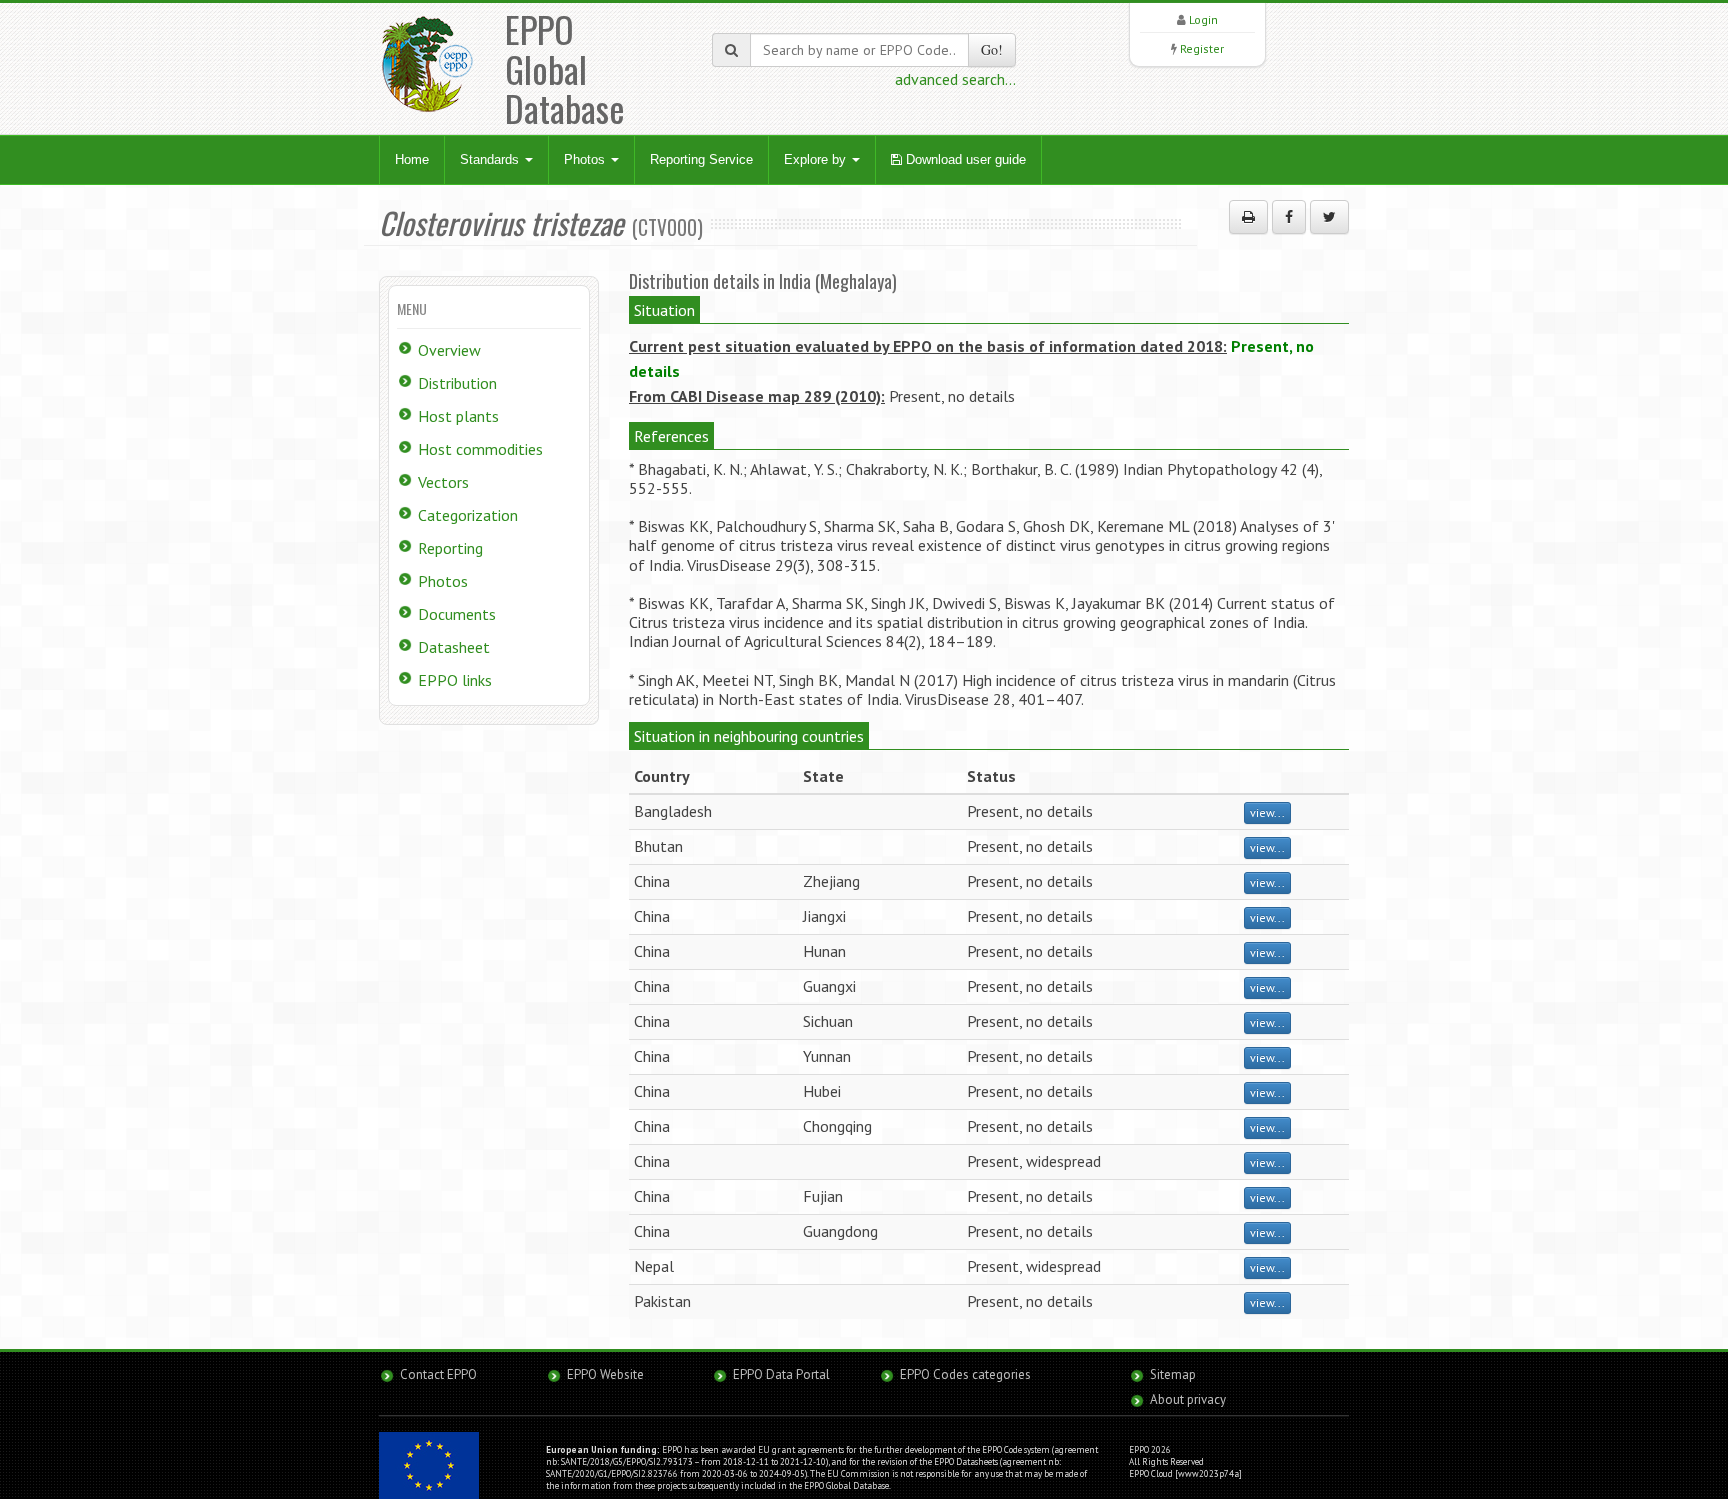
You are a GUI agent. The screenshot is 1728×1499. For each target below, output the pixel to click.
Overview (449, 350)
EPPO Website (605, 1374)
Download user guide (964, 159)
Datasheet (454, 647)
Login (1203, 19)
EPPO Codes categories (965, 1374)
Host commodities (480, 449)
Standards (491, 159)
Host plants (458, 416)
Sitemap (1173, 1374)
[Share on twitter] (1329, 217)
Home (412, 159)
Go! (992, 49)
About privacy (1188, 1399)
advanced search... (955, 79)
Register (1202, 48)
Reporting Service (701, 159)
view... (1267, 812)
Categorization (468, 515)
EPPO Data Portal (781, 1374)
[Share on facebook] (1289, 217)
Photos (586, 159)
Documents (457, 614)
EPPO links (455, 680)
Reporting (450, 548)
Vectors (443, 482)
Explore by (817, 159)
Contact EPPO (438, 1374)
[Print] (1248, 217)
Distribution (457, 383)
